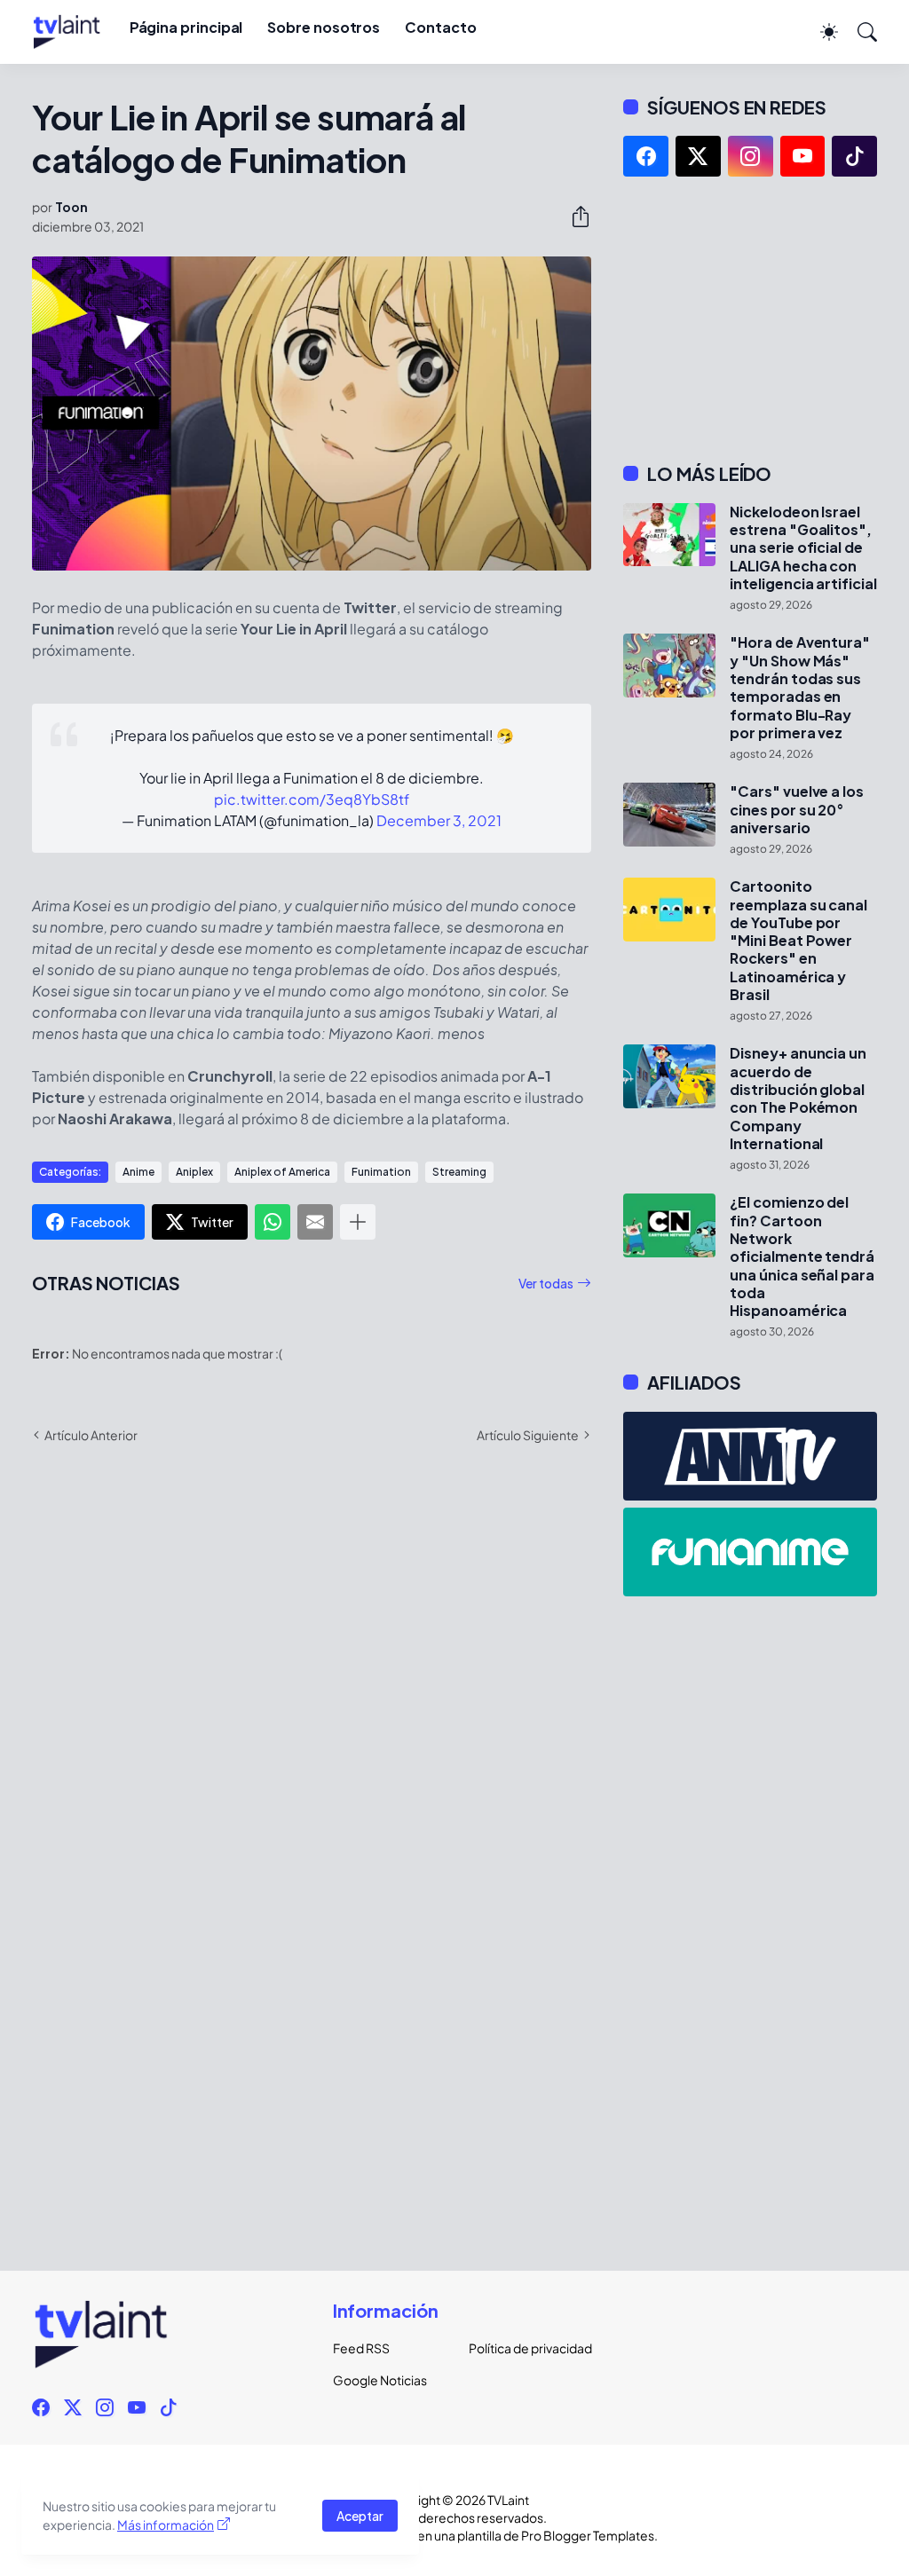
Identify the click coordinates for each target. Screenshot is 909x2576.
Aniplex (194, 1172)
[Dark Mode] (820, 32)
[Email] (315, 1222)
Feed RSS (361, 2348)
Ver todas (546, 1283)
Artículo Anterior (91, 1435)
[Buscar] (859, 32)
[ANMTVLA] (750, 1456)
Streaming (459, 1172)
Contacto (440, 27)
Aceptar (360, 2516)
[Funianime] (750, 1552)
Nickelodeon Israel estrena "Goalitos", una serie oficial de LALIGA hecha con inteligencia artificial (803, 548)
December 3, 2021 (439, 820)
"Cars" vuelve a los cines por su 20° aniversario (796, 810)
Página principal (186, 27)
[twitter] (698, 156)
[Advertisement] (750, 319)
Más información (166, 2525)
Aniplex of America (282, 1172)
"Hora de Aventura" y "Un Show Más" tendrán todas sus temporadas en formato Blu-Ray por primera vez (800, 688)
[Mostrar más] (358, 1222)
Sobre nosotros (324, 27)
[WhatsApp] (273, 1222)
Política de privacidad (522, 2348)
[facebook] (646, 156)
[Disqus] (312, 1715)
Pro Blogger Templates (588, 2535)
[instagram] (751, 156)
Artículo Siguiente (528, 1435)
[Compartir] (573, 217)
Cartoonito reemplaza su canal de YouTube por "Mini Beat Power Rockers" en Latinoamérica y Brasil (798, 941)
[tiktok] (854, 156)
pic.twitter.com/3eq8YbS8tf (312, 799)
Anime (138, 1172)
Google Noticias (380, 2380)
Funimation (381, 1172)
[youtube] (803, 156)
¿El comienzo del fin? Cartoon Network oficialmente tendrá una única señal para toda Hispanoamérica (802, 1256)
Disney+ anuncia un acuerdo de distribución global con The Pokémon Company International (798, 1099)
